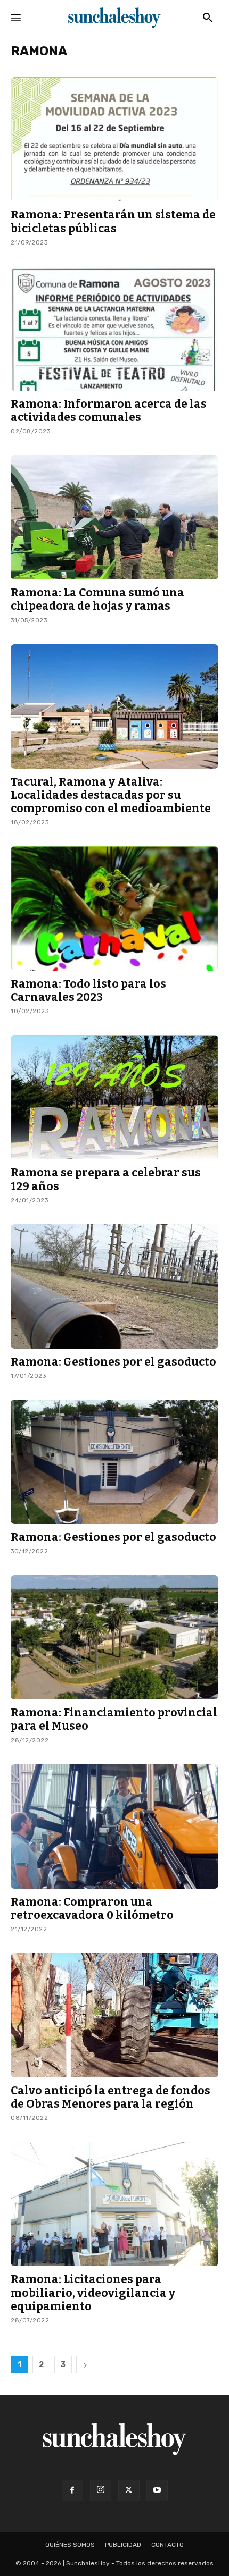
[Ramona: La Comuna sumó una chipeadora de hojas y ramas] (114, 517)
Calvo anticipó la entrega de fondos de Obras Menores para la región (111, 2097)
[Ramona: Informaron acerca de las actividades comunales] (114, 329)
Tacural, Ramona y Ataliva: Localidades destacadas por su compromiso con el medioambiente (111, 795)
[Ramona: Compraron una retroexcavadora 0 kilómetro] (114, 1826)
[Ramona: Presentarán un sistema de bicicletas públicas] (114, 139)
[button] (208, 18)
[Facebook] (72, 2490)
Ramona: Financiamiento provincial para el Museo (114, 1719)
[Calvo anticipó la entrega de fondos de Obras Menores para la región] (114, 2015)
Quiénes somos (70, 2545)
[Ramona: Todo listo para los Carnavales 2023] (114, 908)
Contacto (167, 2545)
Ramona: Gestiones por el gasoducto (113, 1362)
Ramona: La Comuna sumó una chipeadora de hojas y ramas (97, 599)
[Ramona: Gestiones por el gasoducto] (114, 1286)
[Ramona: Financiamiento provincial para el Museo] (114, 1637)
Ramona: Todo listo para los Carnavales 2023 (88, 991)
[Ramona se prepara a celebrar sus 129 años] (114, 1097)
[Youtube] (157, 2490)
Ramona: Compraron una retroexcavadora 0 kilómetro (92, 1909)
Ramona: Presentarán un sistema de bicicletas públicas (113, 221)
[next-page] (85, 2365)
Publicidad (123, 2545)
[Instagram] (101, 2490)
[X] (129, 2490)
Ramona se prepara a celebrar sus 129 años (106, 1179)
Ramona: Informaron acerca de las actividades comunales (109, 411)
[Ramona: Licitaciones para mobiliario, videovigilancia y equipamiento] (114, 2204)
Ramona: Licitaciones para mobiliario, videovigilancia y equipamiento (93, 2293)
